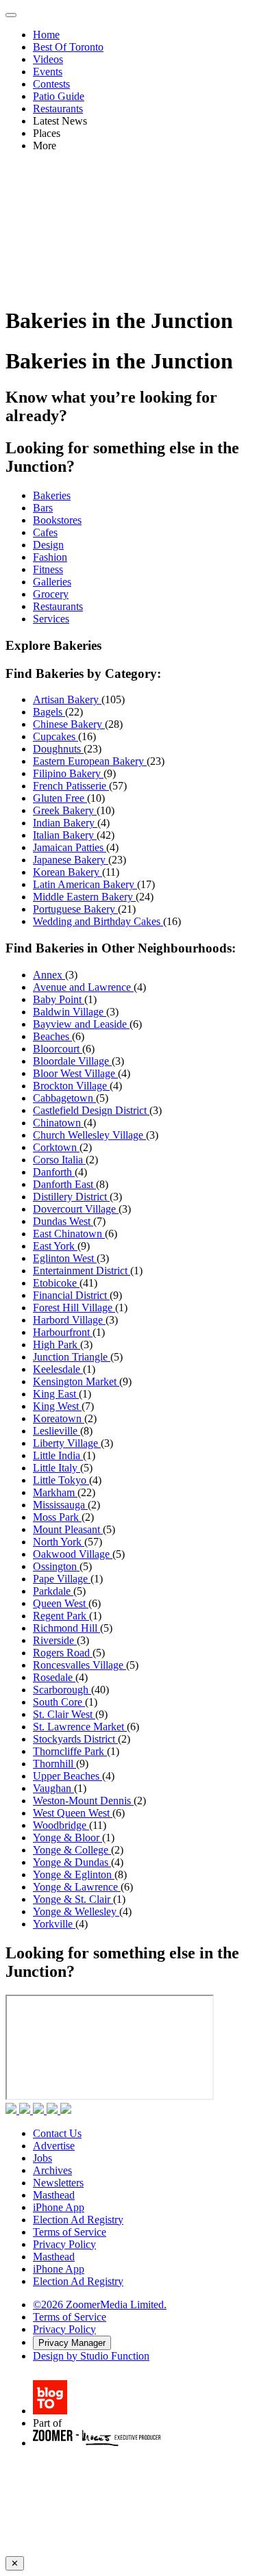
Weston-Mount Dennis (83, 1801)
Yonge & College (72, 1850)
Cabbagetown (64, 1098)
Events (48, 72)
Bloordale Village (72, 1061)
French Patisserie (71, 786)
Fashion (50, 557)
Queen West (61, 1603)
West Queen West (73, 1813)
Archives (52, 2170)
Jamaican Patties (70, 847)
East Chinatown (69, 1234)
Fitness (48, 569)
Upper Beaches (68, 1776)
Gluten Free (60, 798)
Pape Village (62, 1579)
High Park (57, 1344)
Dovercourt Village (76, 1209)
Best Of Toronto (68, 47)
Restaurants (58, 109)
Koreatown (59, 1418)
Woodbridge (61, 1825)
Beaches (52, 1036)
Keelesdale (58, 1369)
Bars (43, 508)
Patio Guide (59, 96)
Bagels (49, 712)
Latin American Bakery (85, 884)
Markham (55, 1492)
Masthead (54, 2195)
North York (59, 1542)
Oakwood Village (73, 1554)
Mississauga (60, 1505)
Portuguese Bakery (75, 909)
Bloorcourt (58, 1049)
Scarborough (62, 1690)
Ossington (56, 1566)
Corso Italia (59, 1160)
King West (57, 1406)
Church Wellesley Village (89, 1135)
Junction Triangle (72, 1357)
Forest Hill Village (74, 1308)
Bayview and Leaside (81, 1024)
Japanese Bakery (71, 860)
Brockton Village (71, 1086)
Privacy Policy (64, 2244)
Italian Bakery (65, 835)
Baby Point (59, 999)
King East (56, 1394)
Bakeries (52, 495)
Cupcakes (56, 736)
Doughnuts (58, 749)
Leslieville (57, 1431)
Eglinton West (65, 1258)
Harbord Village (69, 1320)
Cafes (45, 532)
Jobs (42, 2158)
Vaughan (53, 1788)
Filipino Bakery (68, 773)
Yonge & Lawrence (77, 1887)
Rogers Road (63, 1653)
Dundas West (63, 1221)
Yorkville (54, 1924)
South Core (59, 1702)
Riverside (55, 1640)
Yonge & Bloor (68, 1838)
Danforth (54, 1172)
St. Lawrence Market (80, 1727)
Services (51, 619)
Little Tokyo (61, 1480)
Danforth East (64, 1184)
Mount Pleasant (68, 1529)
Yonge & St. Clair (73, 1899)
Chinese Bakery (69, 724)
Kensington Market (76, 1381)
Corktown (56, 1147)
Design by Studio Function (91, 2356)
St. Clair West (64, 1714)
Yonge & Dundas (72, 1862)
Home (46, 35)
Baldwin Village (70, 1012)
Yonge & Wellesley (76, 1911)
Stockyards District (75, 1739)
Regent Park (61, 1616)
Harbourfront (63, 1332)
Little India (58, 1455)
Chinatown (58, 1123)
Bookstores (57, 520)
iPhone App (59, 2207)
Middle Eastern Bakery (84, 897)
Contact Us (57, 2133)
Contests (51, 84)
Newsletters (58, 2183)
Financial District (71, 1295)
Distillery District (71, 1197)
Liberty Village (67, 1443)
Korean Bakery (68, 872)
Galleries (52, 582)
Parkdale (53, 1591)
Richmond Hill (66, 1628)
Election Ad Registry (78, 2220)
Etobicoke (56, 1283)
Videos (48, 59)
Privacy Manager (72, 2343)
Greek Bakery (65, 810)
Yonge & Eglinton (74, 1874)
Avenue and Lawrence (83, 987)
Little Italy (57, 1468)
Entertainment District (82, 1271)
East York (55, 1246)
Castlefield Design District (91, 1110)
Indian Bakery (65, 823)
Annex (49, 975)
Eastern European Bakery (90, 761)
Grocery (51, 594)
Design (48, 545)
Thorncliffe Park (70, 1751)
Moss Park (57, 1517)
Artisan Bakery (67, 699)
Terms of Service (70, 2232)
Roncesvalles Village (79, 1665)
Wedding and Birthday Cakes (98, 921)
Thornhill (54, 1764)
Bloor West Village (75, 1073)
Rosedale (54, 1677)
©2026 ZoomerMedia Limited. (100, 2304)
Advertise (54, 2146)
